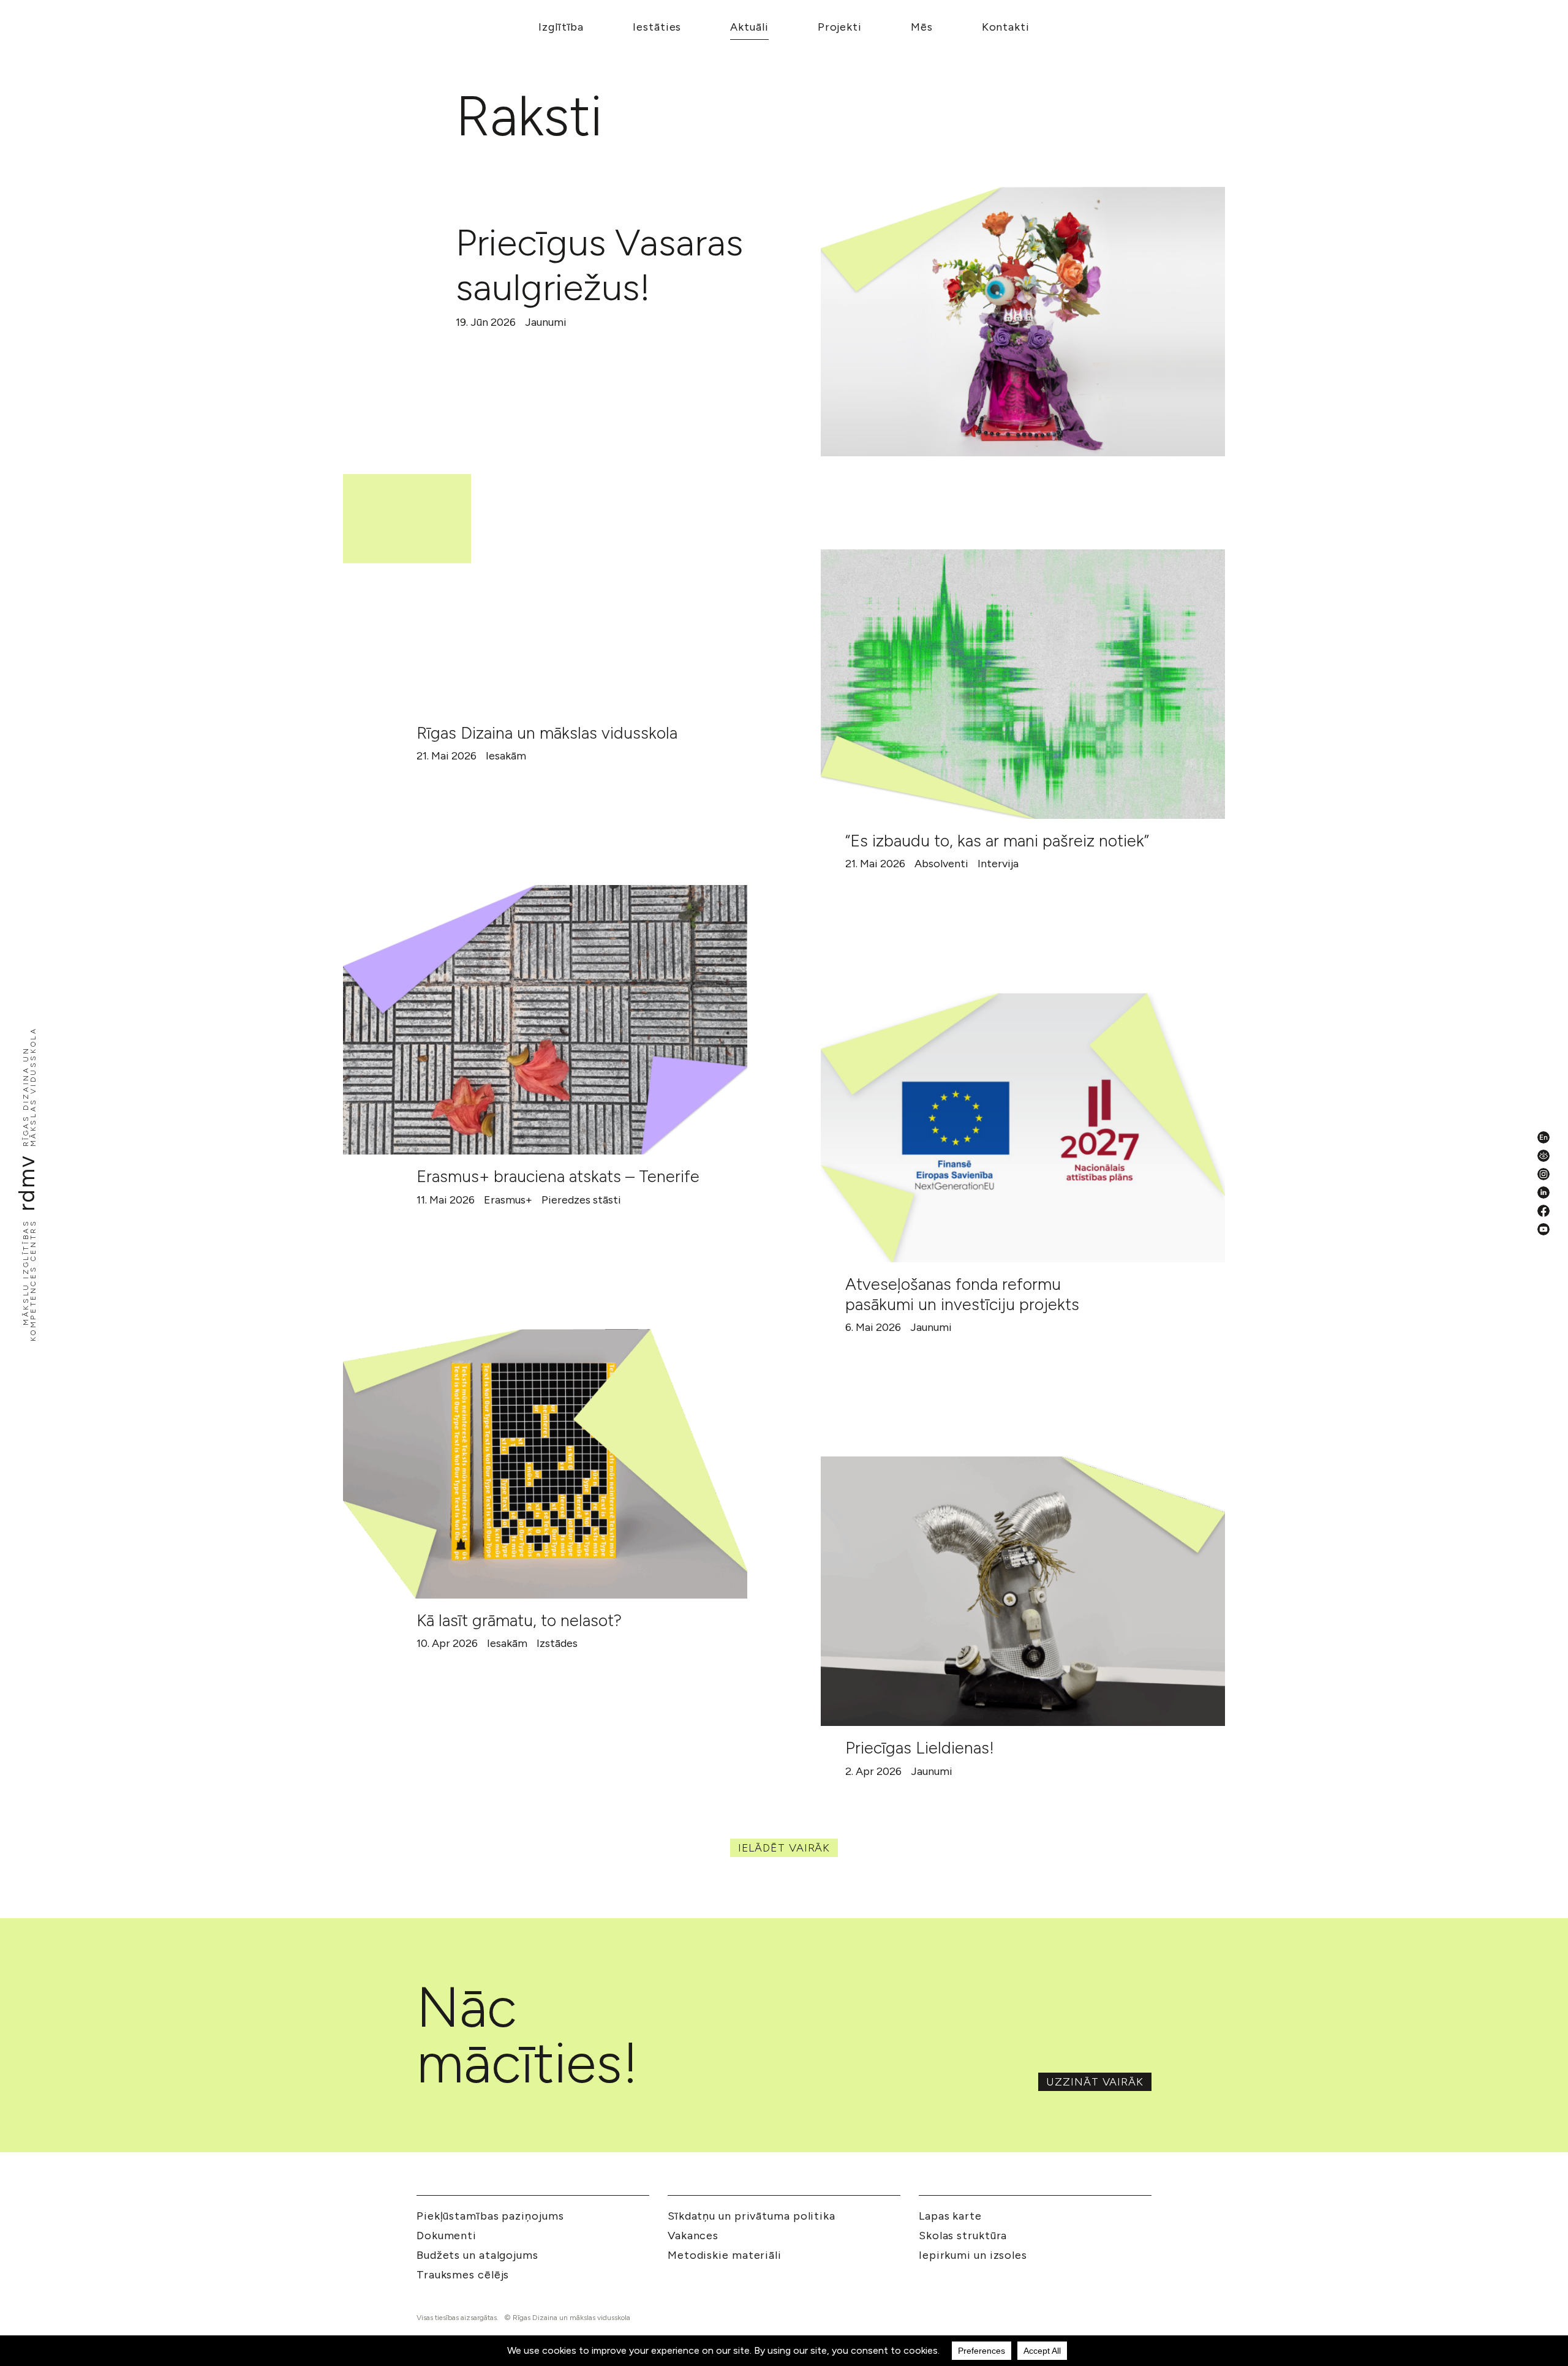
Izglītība (561, 27)
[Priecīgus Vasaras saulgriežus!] (1023, 322)
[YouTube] (1543, 1229)
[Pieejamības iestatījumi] (1543, 1156)
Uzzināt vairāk (1095, 2082)
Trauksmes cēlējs (463, 2275)
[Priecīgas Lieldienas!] (1023, 1591)
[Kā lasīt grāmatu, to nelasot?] (545, 1464)
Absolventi (941, 864)
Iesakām (506, 756)
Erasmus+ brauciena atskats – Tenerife (558, 1176)
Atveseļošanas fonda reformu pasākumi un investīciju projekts (962, 1294)
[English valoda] (1543, 1137)
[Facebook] (1543, 1211)
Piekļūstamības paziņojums (490, 2216)
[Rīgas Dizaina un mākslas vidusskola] (545, 576)
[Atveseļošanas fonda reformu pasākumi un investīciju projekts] (1023, 1128)
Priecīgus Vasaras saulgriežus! (599, 265)
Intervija (998, 864)
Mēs (922, 27)
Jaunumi (546, 322)
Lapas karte (950, 2216)
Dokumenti (447, 2236)
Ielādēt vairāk (784, 1848)
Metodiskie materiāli (725, 2255)
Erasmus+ (508, 1200)
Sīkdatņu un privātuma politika (752, 2216)
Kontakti (1006, 27)
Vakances (693, 2236)
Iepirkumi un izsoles (973, 2255)
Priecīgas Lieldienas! (920, 1748)
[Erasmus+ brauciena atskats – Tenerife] (545, 1020)
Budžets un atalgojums (477, 2255)
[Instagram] (1543, 1174)
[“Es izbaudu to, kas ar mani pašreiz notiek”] (1023, 684)
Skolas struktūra (963, 2236)
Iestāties (657, 27)
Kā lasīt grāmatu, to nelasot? (519, 1620)
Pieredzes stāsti (581, 1200)
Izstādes (557, 1643)
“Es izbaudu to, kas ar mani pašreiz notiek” (997, 841)
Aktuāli (749, 27)
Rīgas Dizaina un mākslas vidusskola (547, 733)
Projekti (840, 27)
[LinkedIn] (1543, 1192)
